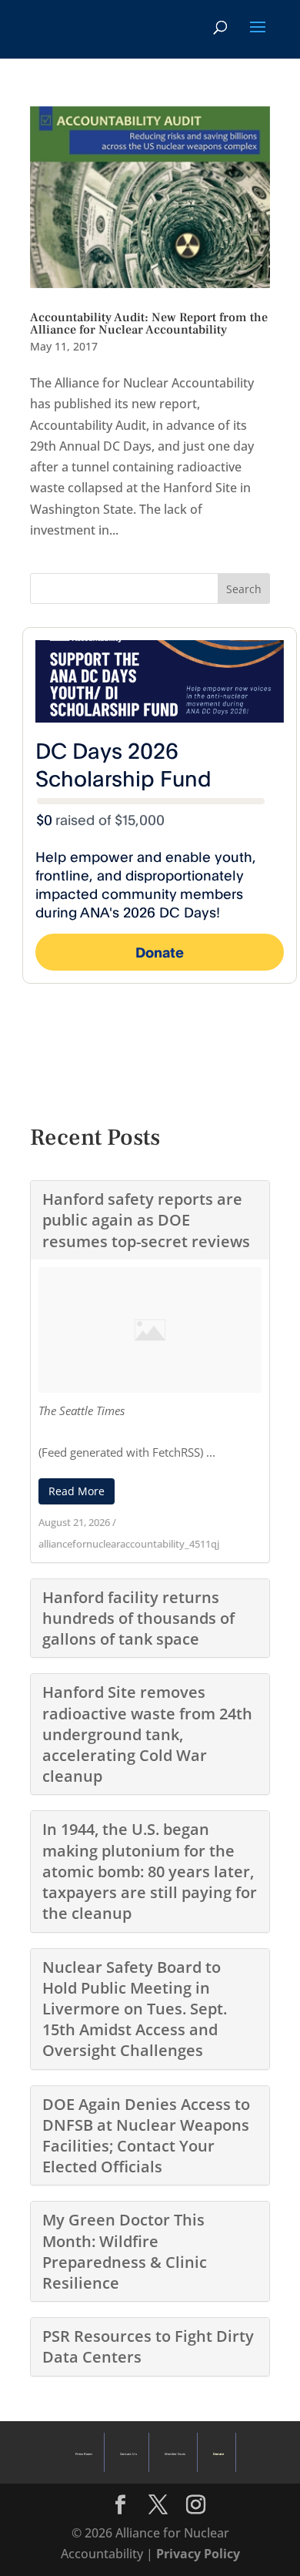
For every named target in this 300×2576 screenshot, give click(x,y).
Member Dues (175, 2454)
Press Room (84, 2454)
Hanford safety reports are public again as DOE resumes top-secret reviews (146, 1220)
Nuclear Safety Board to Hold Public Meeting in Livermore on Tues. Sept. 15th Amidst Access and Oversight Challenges (135, 2009)
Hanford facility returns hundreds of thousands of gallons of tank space (138, 1618)
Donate (218, 2454)
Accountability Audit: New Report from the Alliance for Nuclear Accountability (149, 324)
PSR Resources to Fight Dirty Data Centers (148, 2346)
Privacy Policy (198, 2554)
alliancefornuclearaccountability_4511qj (129, 1544)
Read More (77, 1491)
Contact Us (128, 2454)
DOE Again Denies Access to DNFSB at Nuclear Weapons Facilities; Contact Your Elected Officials (146, 2136)
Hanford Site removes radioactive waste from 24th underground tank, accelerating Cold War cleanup (147, 1734)
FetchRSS (176, 1452)
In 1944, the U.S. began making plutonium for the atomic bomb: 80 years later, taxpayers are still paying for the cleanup (150, 1871)
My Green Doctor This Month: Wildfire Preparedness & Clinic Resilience (125, 2251)
